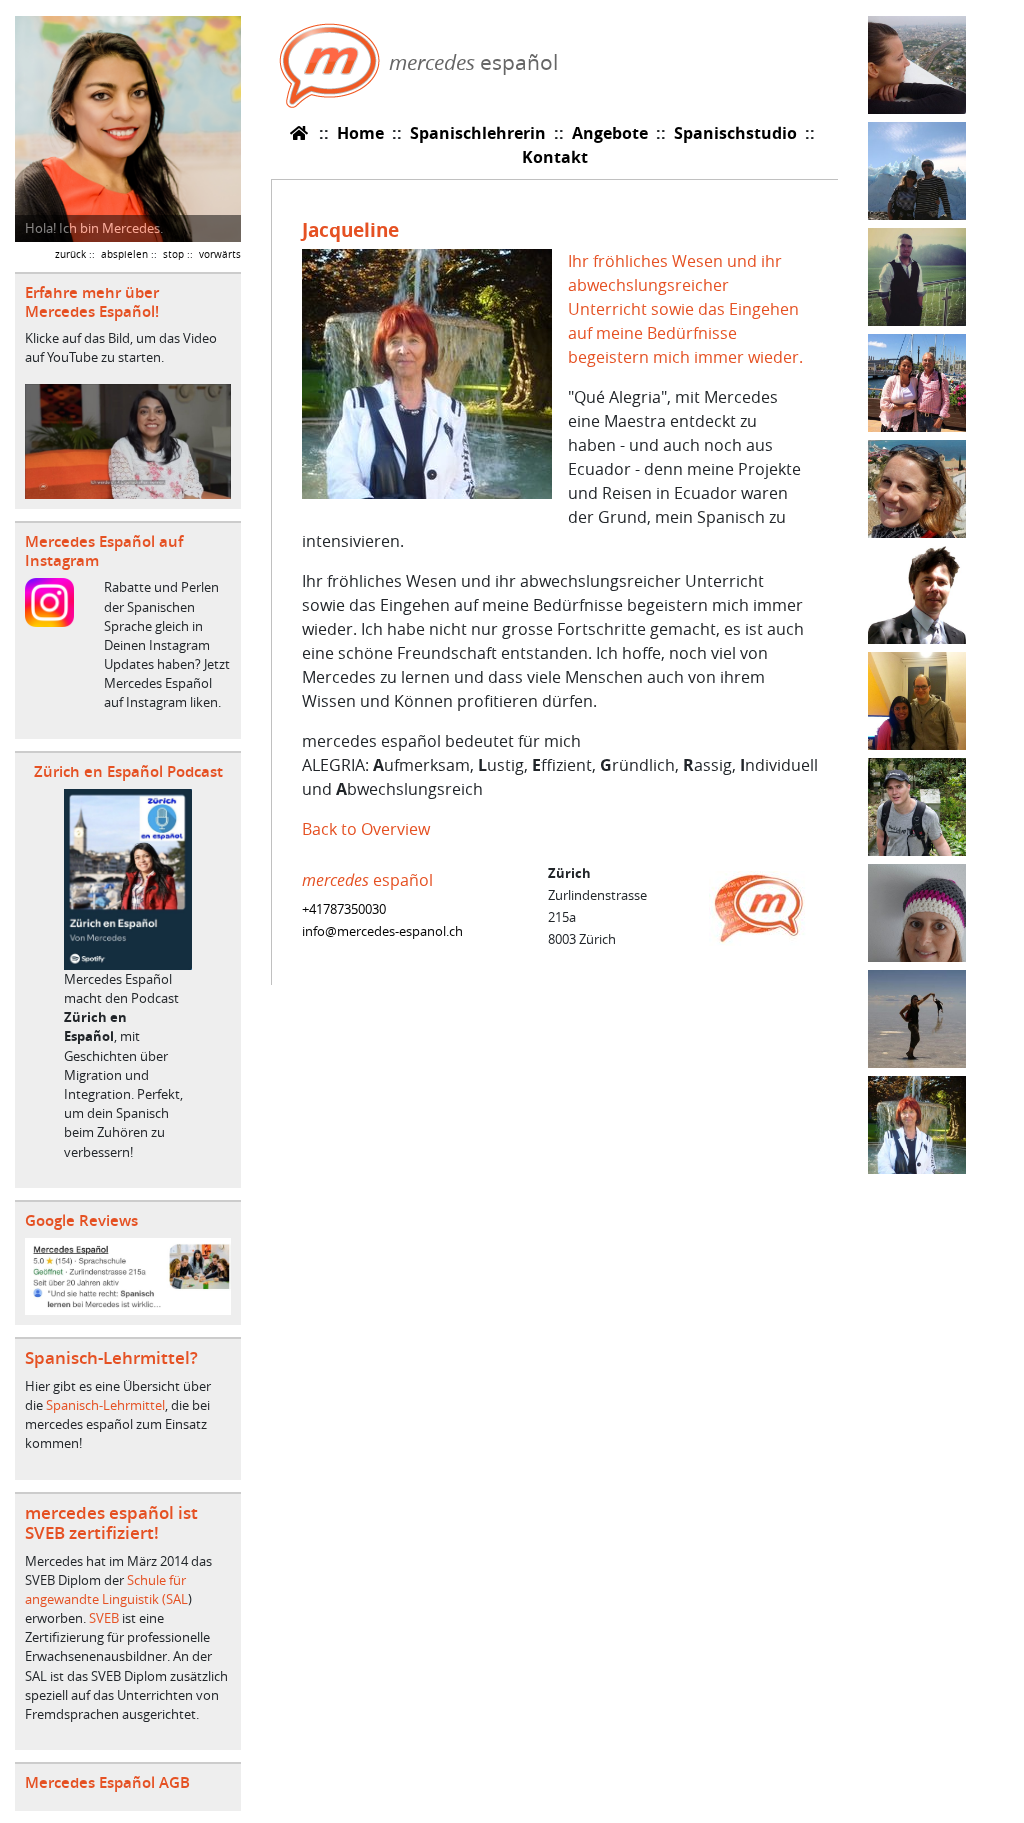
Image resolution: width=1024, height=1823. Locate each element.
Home (360, 133)
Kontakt (555, 157)
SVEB (104, 1618)
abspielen (124, 254)
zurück (70, 254)
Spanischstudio (735, 133)
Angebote (610, 133)
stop (173, 254)
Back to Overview (366, 829)
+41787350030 (344, 909)
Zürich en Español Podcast (128, 771)
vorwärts (220, 254)
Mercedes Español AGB (107, 1782)
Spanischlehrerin (478, 133)
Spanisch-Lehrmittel (105, 1405)
